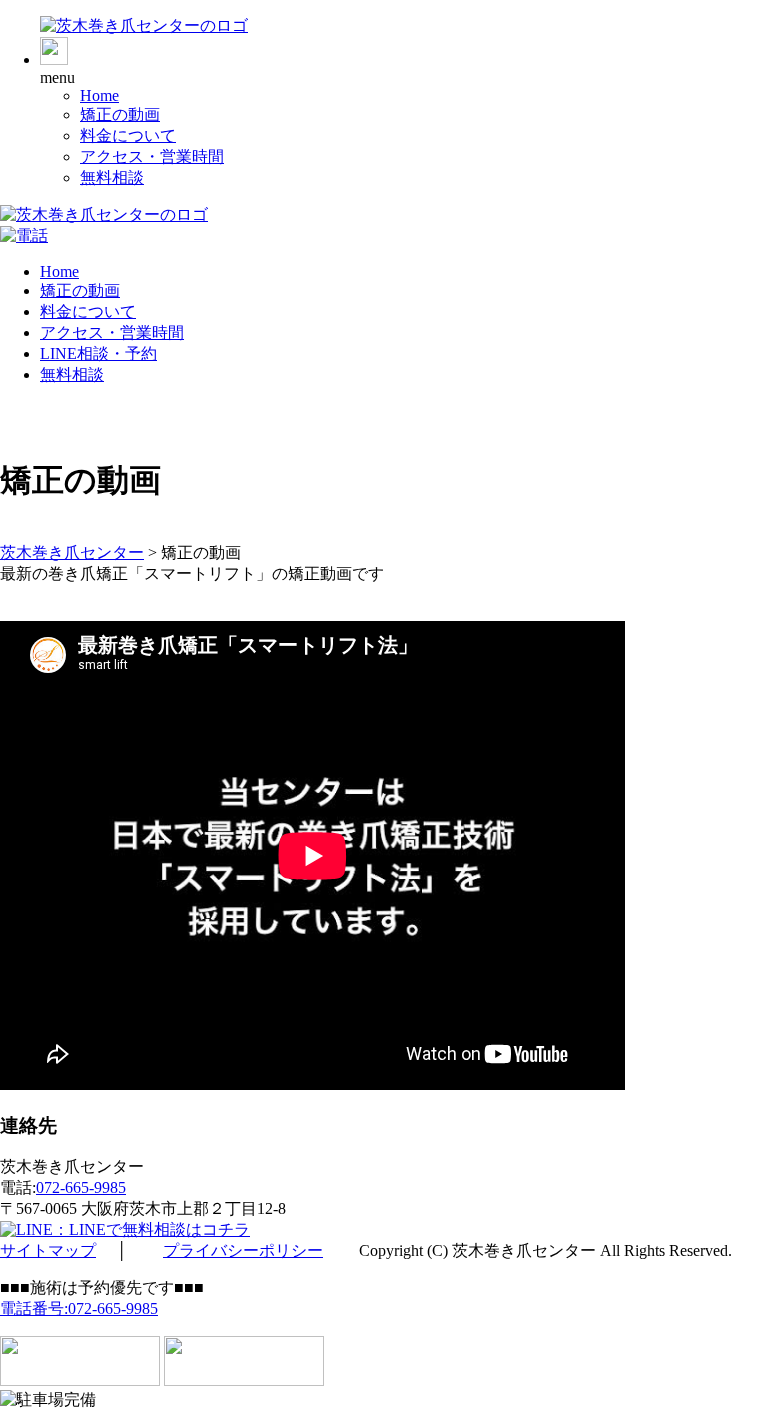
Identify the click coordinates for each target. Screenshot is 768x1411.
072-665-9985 (81, 1187)
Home (99, 95)
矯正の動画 (120, 114)
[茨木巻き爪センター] (144, 25)
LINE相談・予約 (98, 353)
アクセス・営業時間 (152, 156)
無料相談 (112, 177)
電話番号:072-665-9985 (79, 1308)
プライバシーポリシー (243, 1250)
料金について (128, 135)
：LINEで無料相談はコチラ (151, 1229)
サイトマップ (48, 1250)
